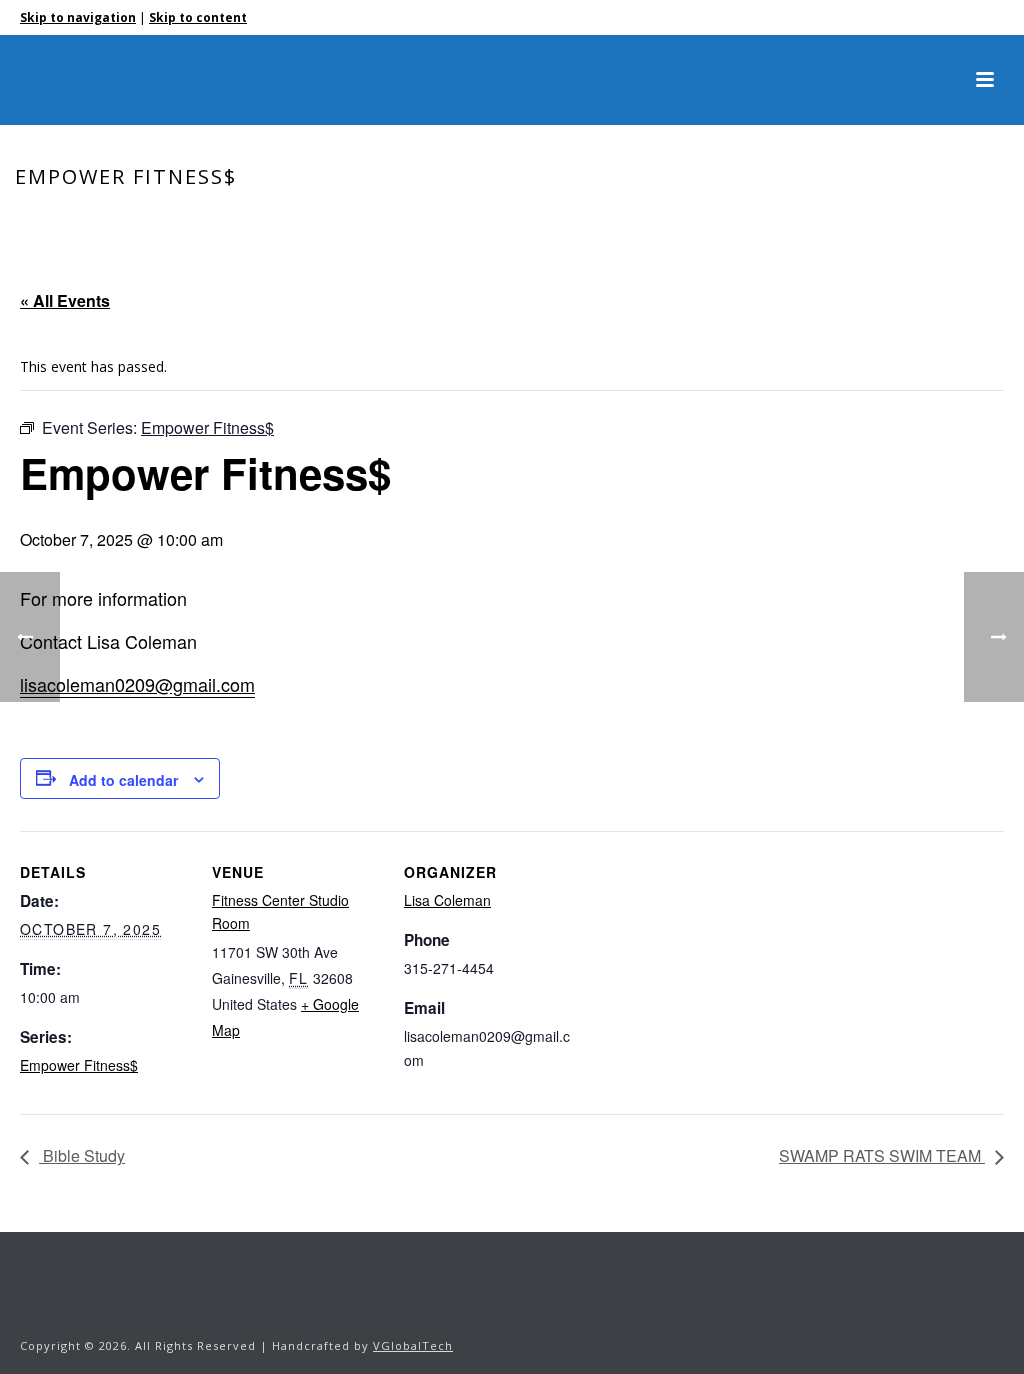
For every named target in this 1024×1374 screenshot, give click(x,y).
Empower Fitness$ (79, 1065)
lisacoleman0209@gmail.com (137, 684)
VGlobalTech (413, 1345)
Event (838, 219)
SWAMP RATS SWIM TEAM (882, 1155)
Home (788, 219)
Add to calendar (123, 780)
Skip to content (198, 17)
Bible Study (82, 1155)
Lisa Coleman (447, 900)
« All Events (65, 300)
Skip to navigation (78, 17)
